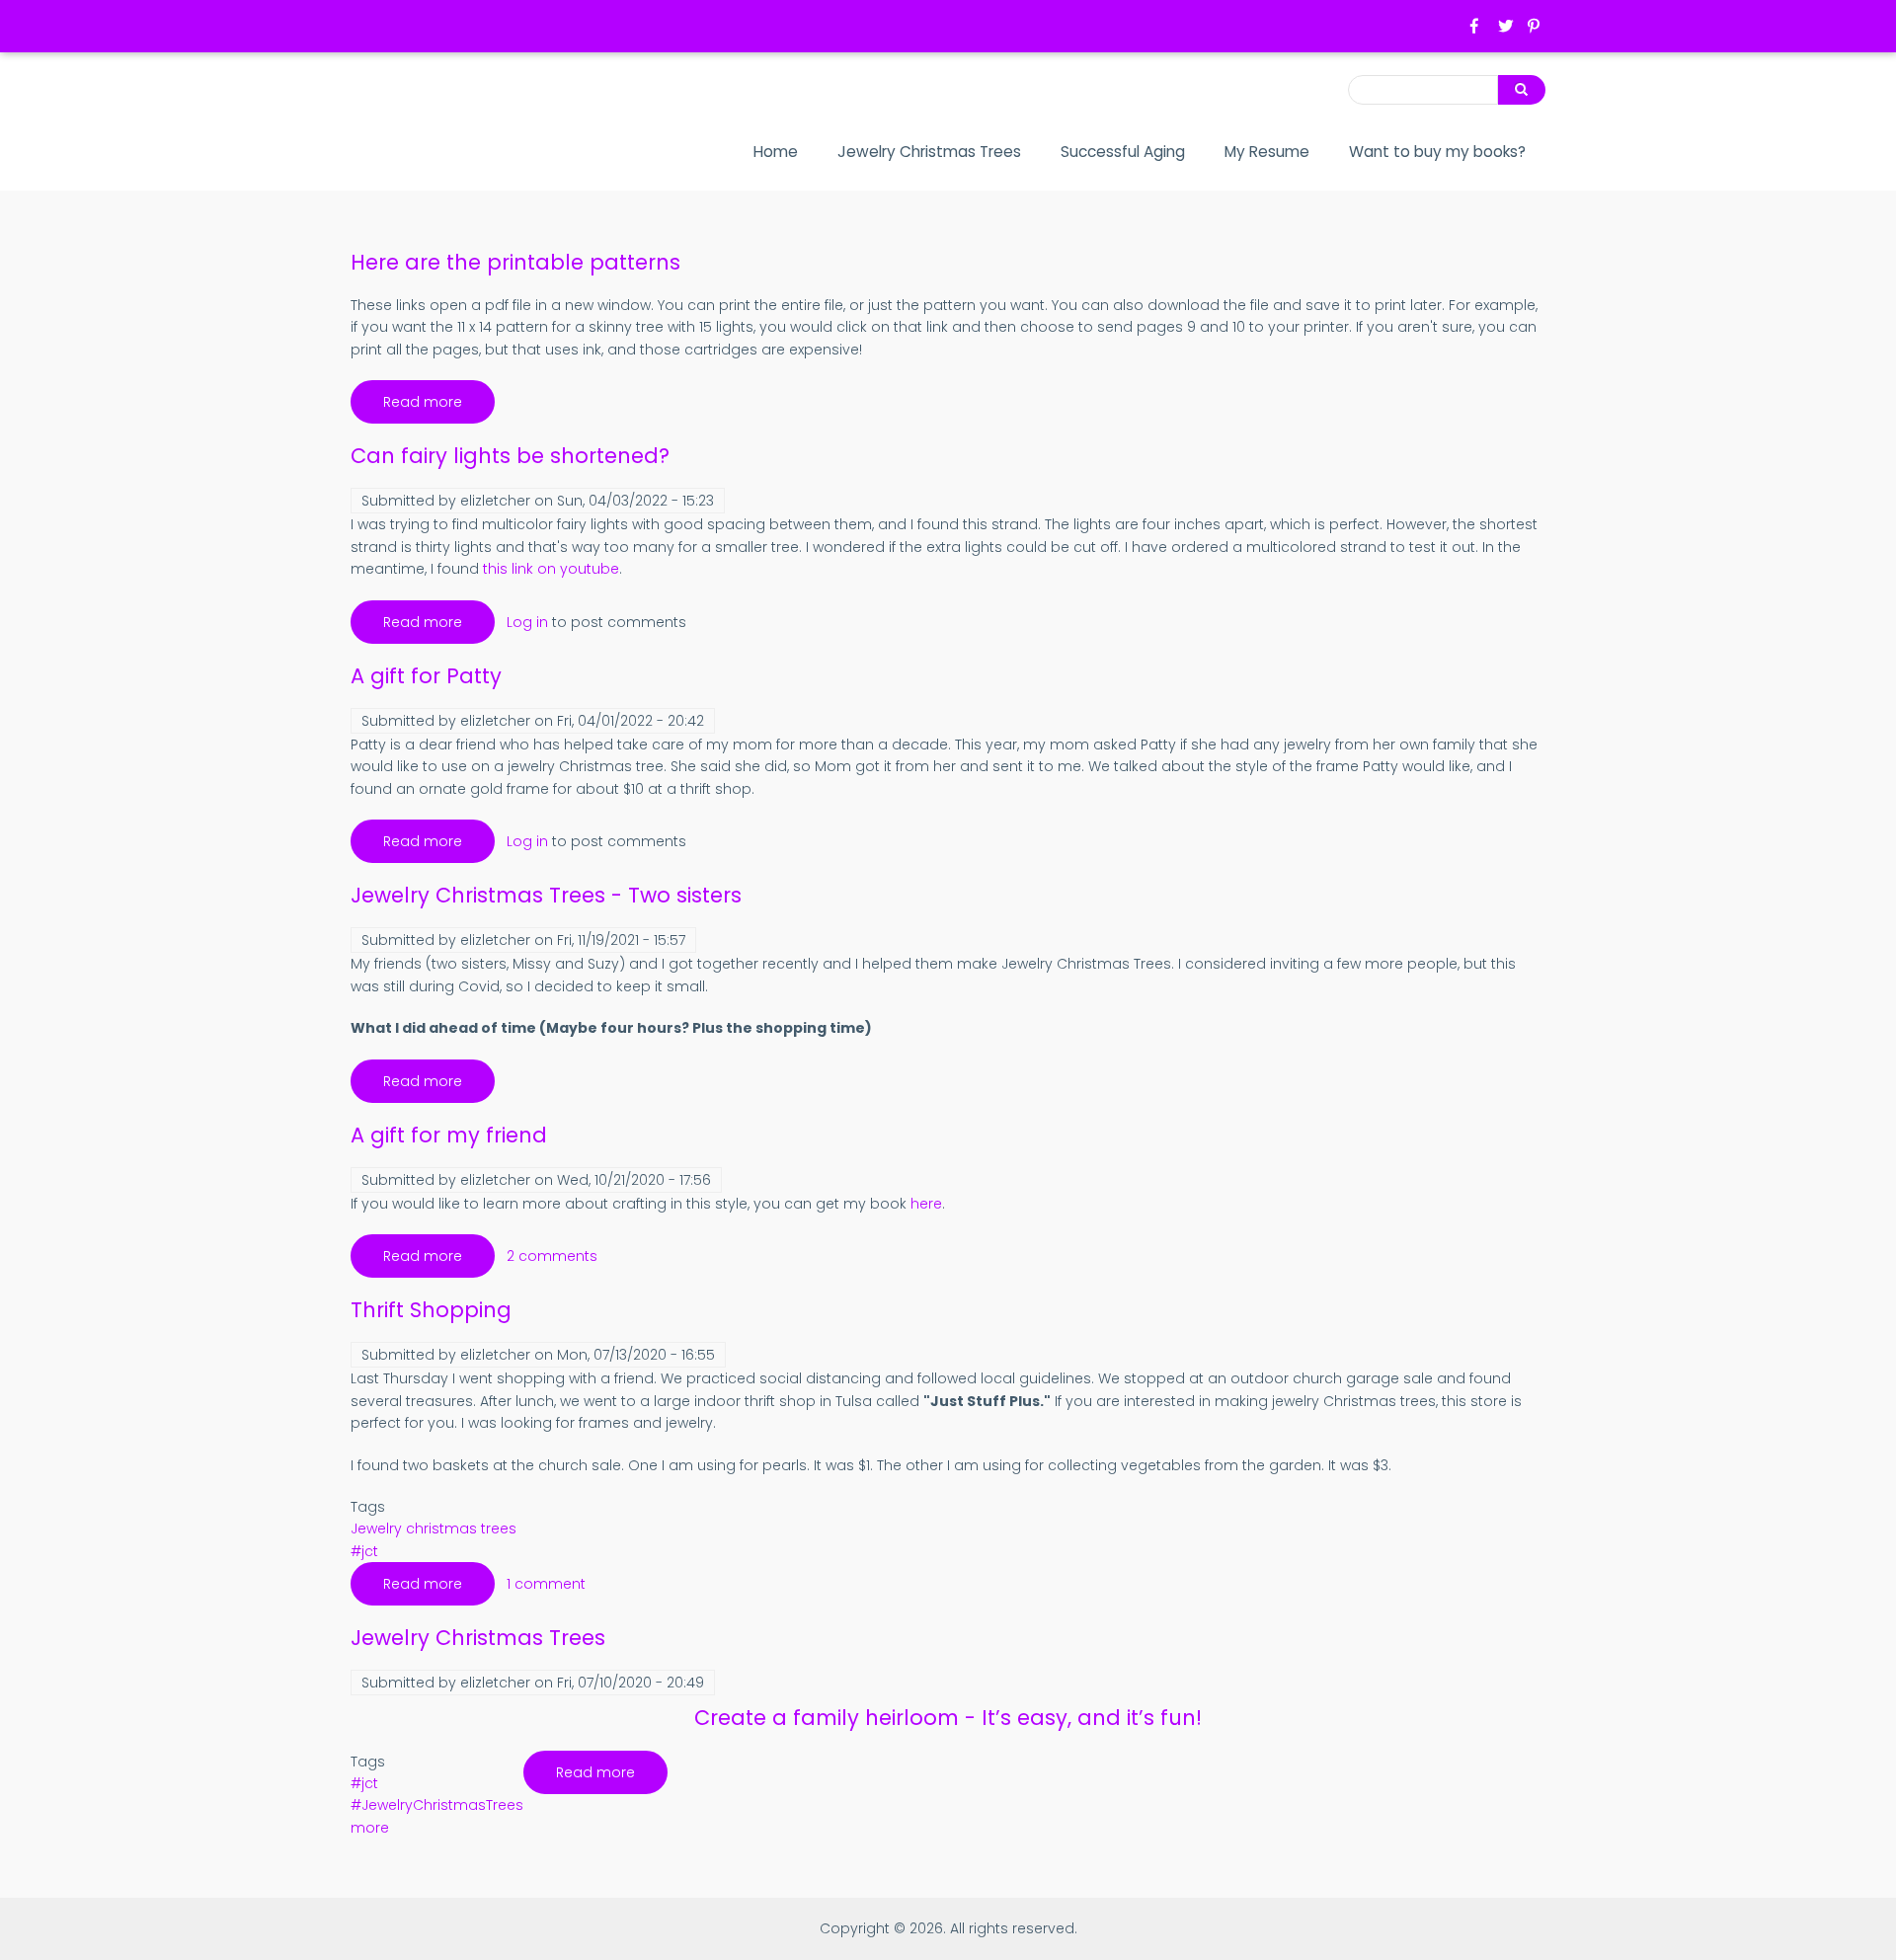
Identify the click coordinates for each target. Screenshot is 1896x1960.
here (926, 1204)
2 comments (552, 1256)
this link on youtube (551, 569)
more (370, 1828)
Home (776, 152)
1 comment (546, 1584)
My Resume (1267, 152)
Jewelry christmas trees (434, 1529)
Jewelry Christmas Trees (929, 152)
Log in (527, 622)
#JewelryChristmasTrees (437, 1805)
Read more (439, 408)
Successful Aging (1123, 152)
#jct (364, 1551)
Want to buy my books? (1437, 152)
